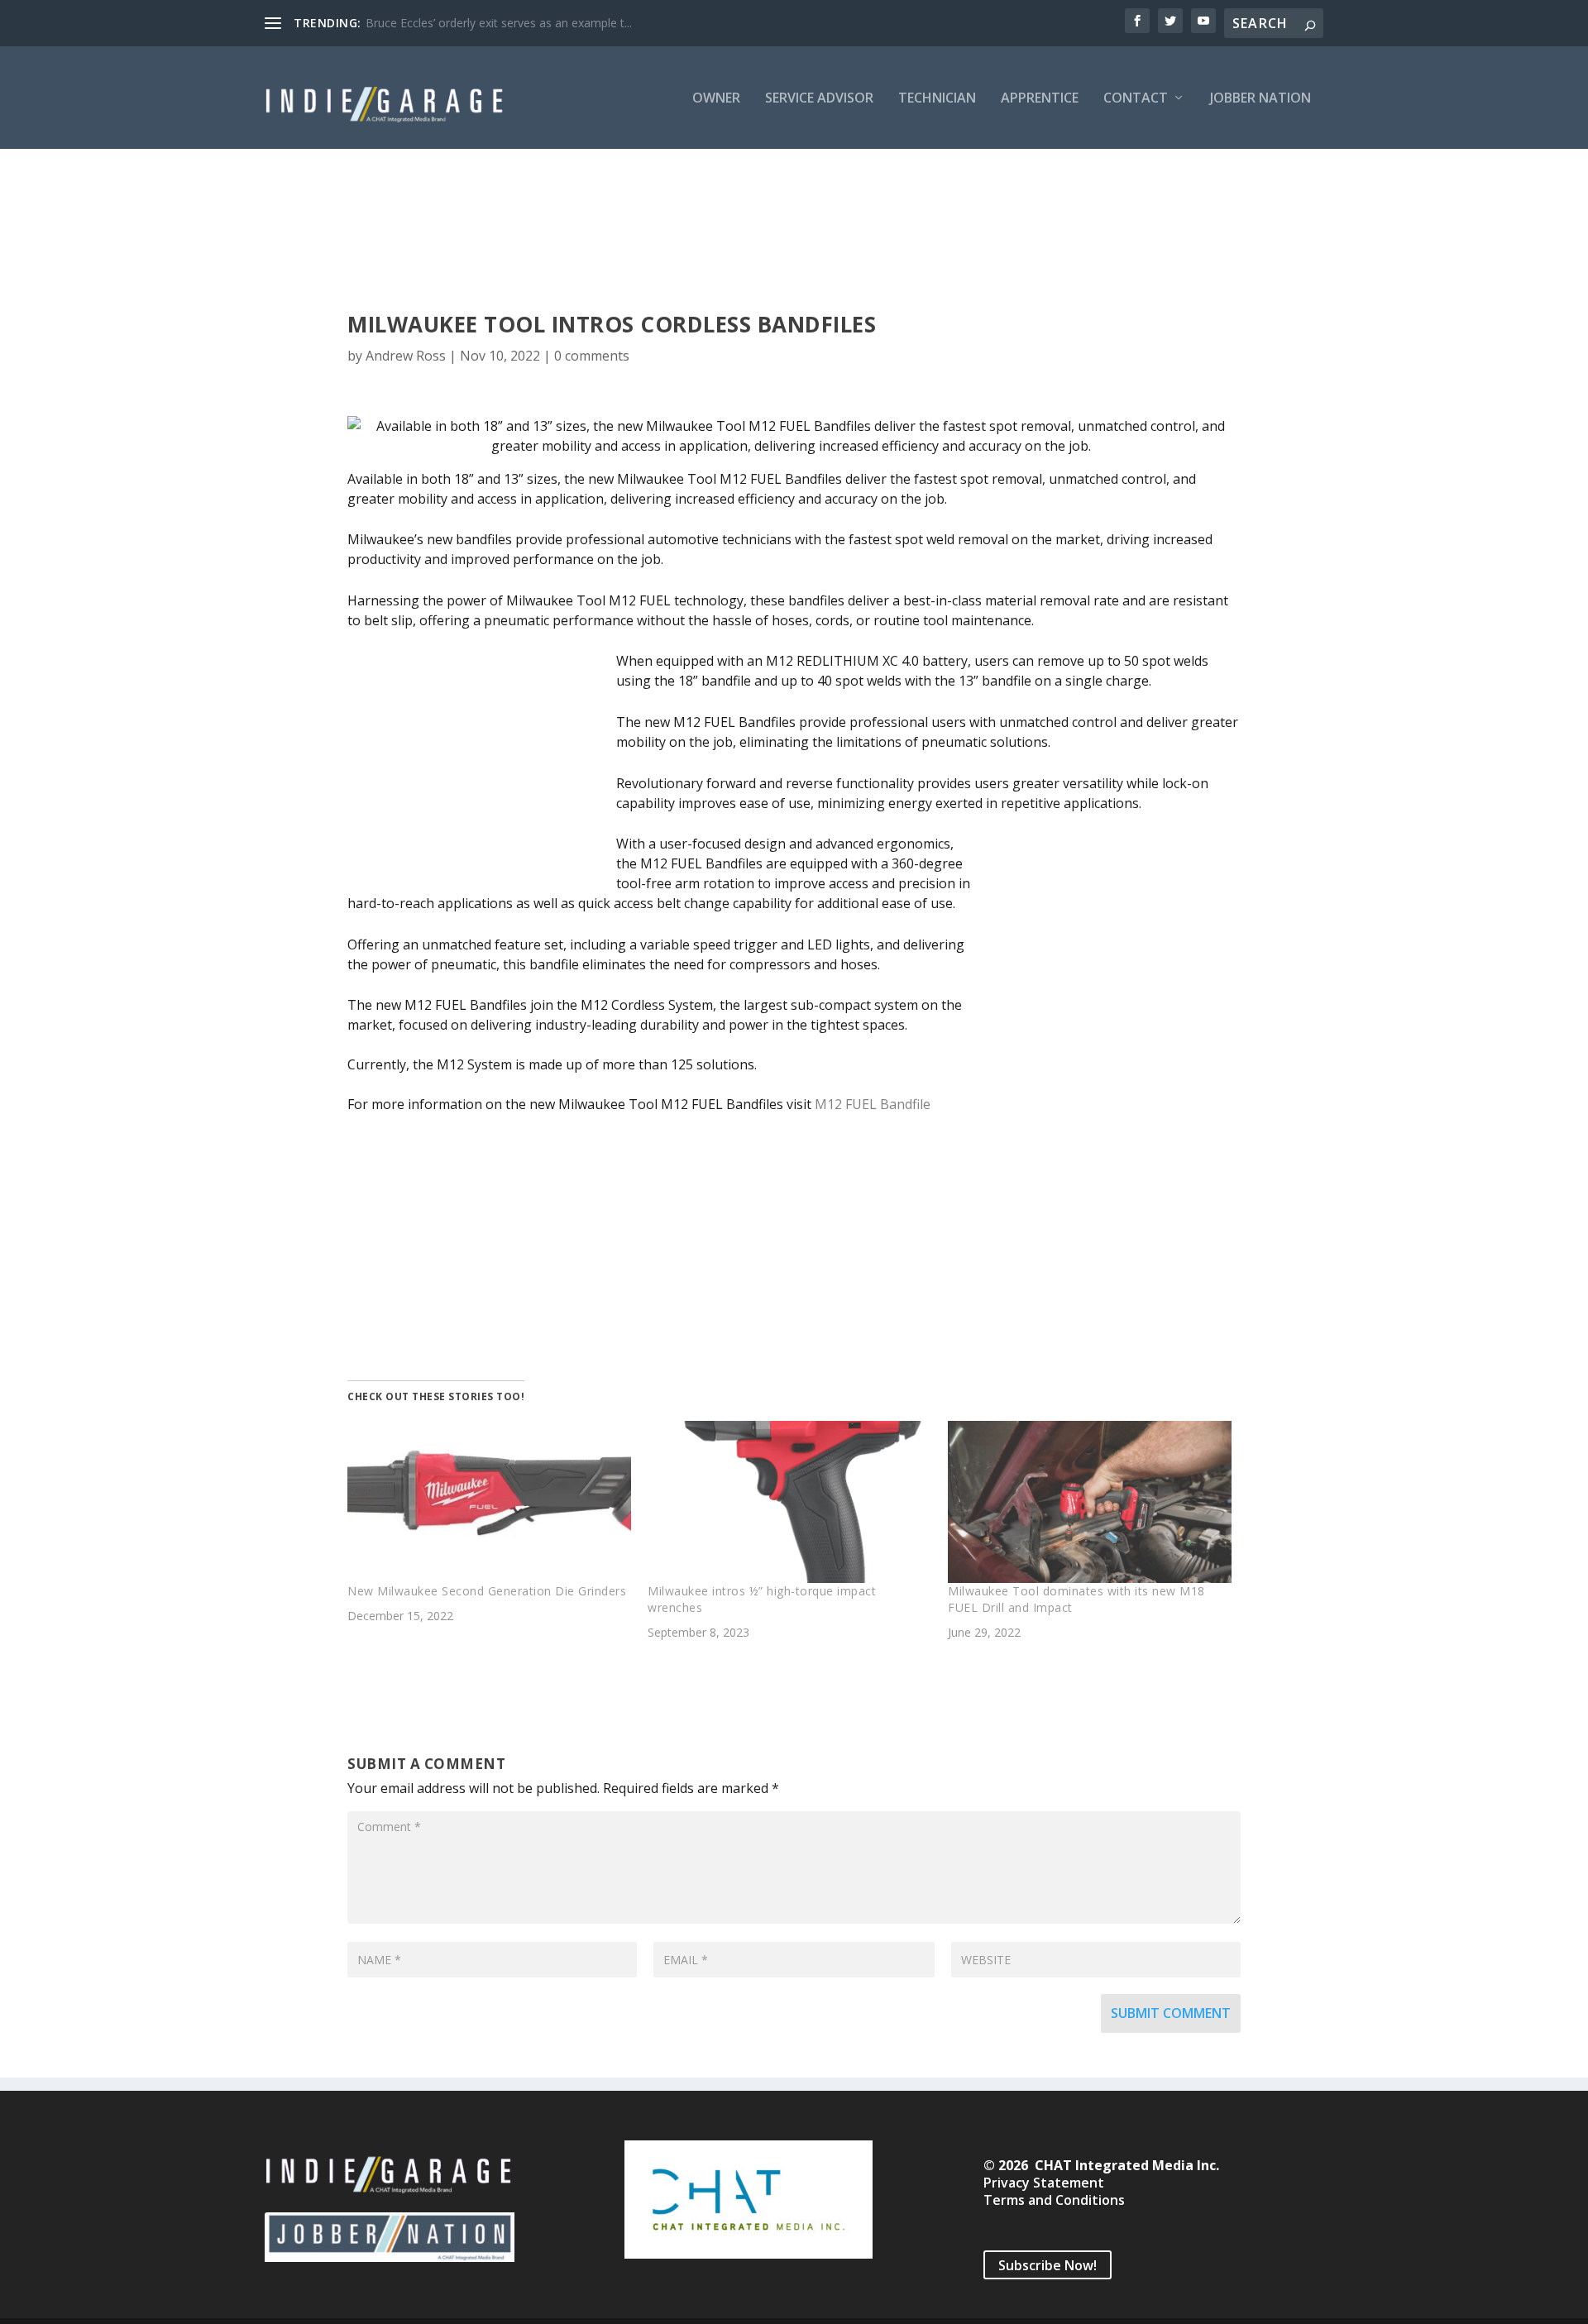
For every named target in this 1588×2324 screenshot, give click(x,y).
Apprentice (1040, 99)
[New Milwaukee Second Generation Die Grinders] (489, 1502)
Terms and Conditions (1054, 2200)
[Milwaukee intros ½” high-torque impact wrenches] (789, 1502)
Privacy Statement (1044, 2183)
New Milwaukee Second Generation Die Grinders (487, 1591)
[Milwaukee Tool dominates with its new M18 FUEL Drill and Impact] (1090, 1502)
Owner (716, 99)
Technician (937, 99)
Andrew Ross (406, 356)
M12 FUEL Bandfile (873, 1104)
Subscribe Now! (1048, 2264)
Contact (1136, 99)
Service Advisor (819, 99)
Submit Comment (1171, 2013)
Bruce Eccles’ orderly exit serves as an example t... (499, 23)
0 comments (592, 356)
